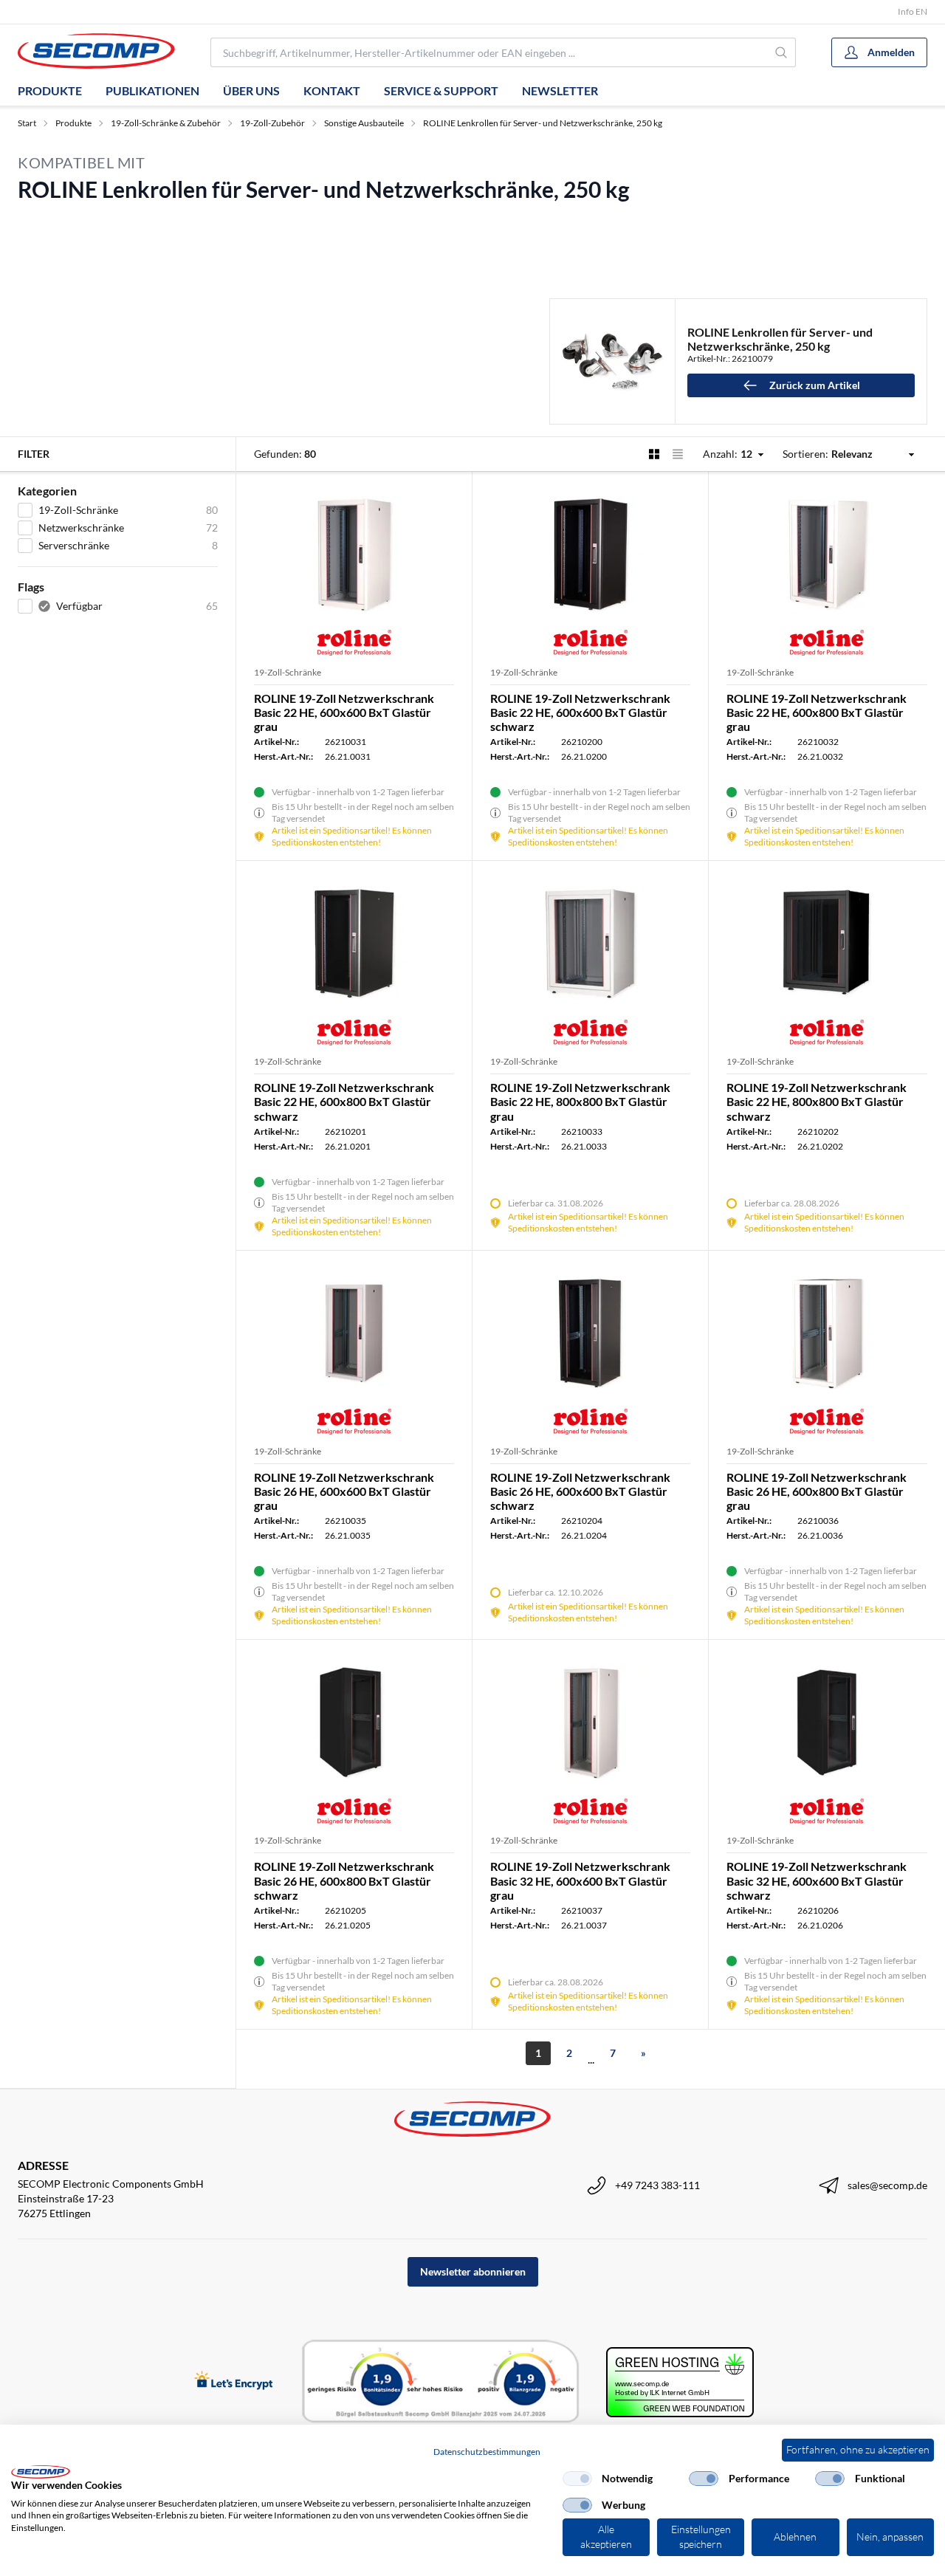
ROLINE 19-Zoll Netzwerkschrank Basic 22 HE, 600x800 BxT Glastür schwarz (344, 1101)
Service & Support (441, 90)
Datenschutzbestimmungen (487, 2452)
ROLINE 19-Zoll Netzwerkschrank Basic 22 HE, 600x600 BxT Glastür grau (344, 712)
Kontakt (332, 90)
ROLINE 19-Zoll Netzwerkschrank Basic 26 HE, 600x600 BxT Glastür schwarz (580, 1491)
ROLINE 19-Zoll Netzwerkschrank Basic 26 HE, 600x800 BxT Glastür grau (817, 1491)
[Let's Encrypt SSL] (234, 2381)
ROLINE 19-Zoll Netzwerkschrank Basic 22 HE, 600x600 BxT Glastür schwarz (580, 712)
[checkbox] (577, 2479)
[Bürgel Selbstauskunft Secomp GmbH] (441, 2382)
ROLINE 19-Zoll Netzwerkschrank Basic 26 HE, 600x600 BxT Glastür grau (344, 1491)
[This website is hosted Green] (680, 2382)
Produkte (50, 90)
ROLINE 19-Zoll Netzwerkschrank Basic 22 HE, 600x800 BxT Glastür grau (817, 712)
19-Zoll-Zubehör (272, 123)
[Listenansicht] (678, 454)
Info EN (913, 11)
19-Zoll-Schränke (288, 672)
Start (27, 123)
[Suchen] (782, 52)
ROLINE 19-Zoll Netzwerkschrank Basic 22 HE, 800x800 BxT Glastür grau (580, 1101)
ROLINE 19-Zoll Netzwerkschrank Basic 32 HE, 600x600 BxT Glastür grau (580, 1880)
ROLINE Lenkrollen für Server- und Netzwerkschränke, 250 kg (543, 123)
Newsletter (560, 90)
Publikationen (152, 90)
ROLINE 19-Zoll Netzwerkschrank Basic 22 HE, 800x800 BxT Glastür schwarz (817, 1101)
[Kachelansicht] (654, 454)
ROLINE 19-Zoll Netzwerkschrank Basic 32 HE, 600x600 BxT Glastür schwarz (817, 1880)
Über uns (251, 90)
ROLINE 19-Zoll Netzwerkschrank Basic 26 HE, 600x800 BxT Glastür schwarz (344, 1880)
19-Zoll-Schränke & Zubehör (166, 123)
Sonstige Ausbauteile (364, 123)
